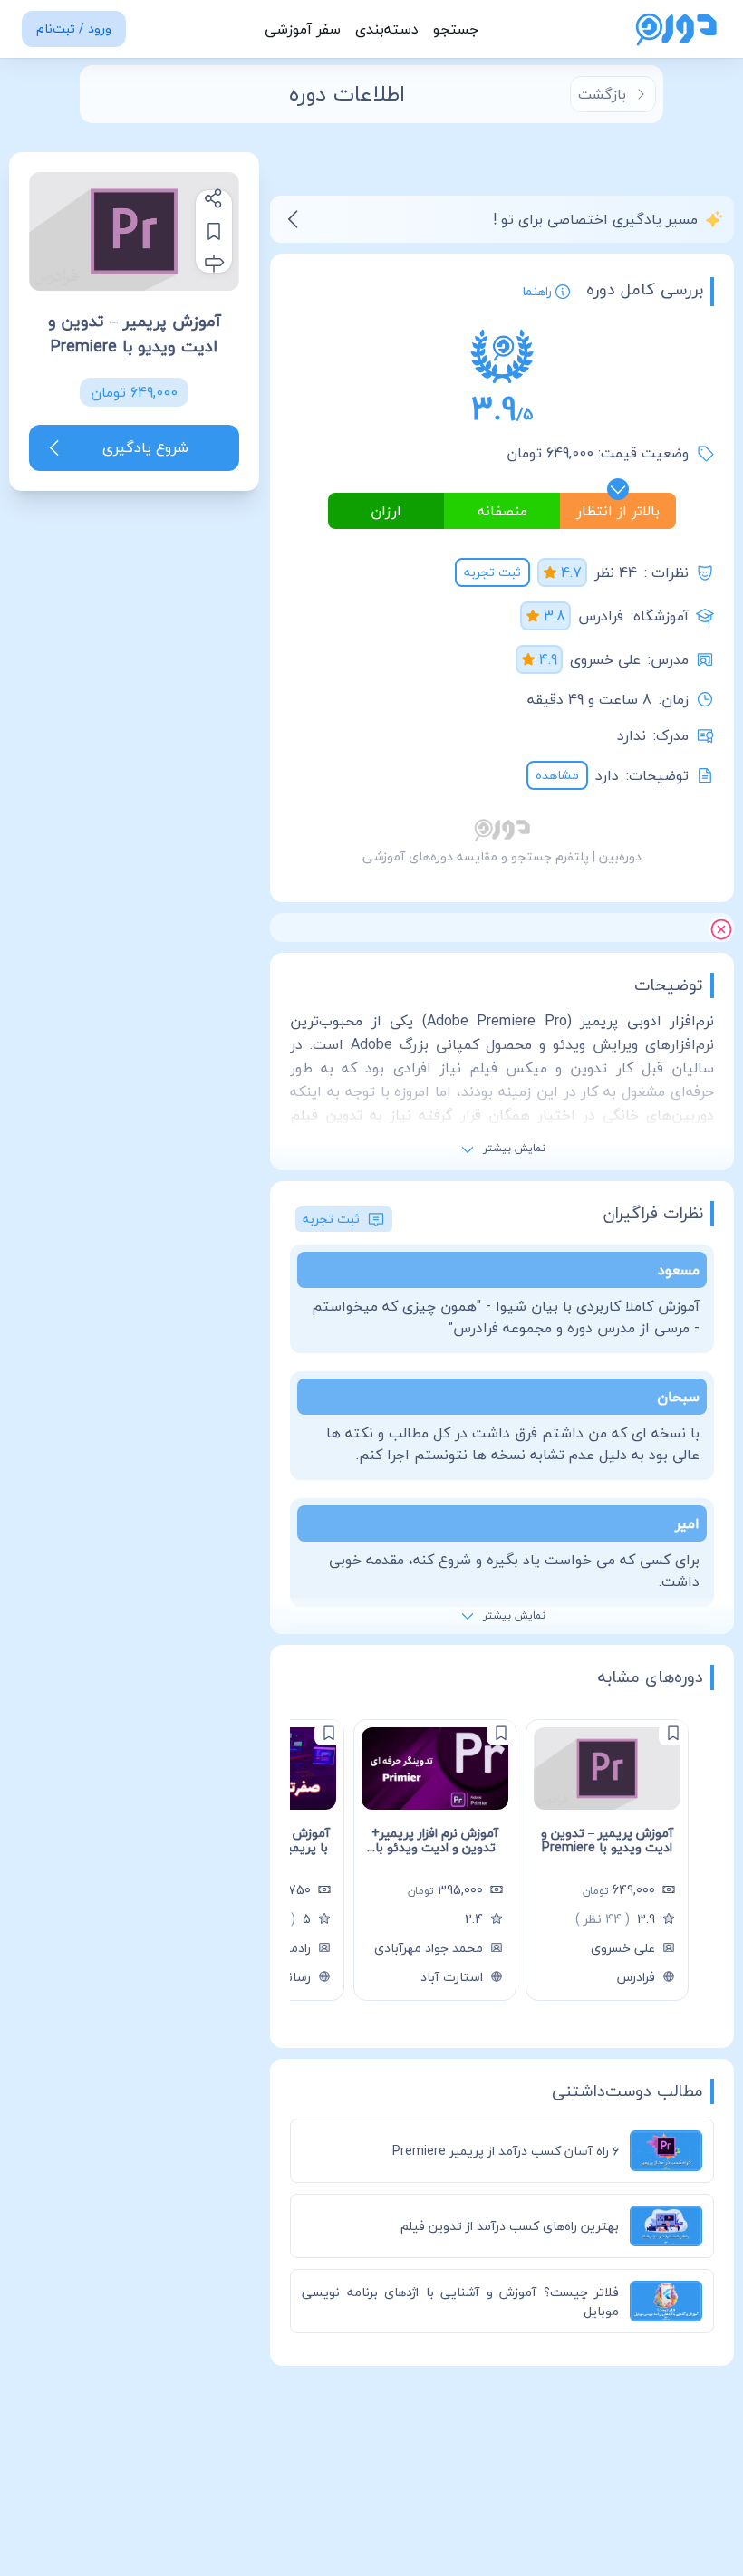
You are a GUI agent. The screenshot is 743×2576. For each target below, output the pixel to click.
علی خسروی (605, 659)
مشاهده (557, 775)
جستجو (456, 29)
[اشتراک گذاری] (214, 198)
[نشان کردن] (214, 231)
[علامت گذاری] (673, 1733)
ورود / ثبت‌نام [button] (74, 29)
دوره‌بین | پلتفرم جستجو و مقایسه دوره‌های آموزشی (502, 856)
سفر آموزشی (303, 29)
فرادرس (601, 616)
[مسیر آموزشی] (214, 264)
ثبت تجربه (492, 572)
